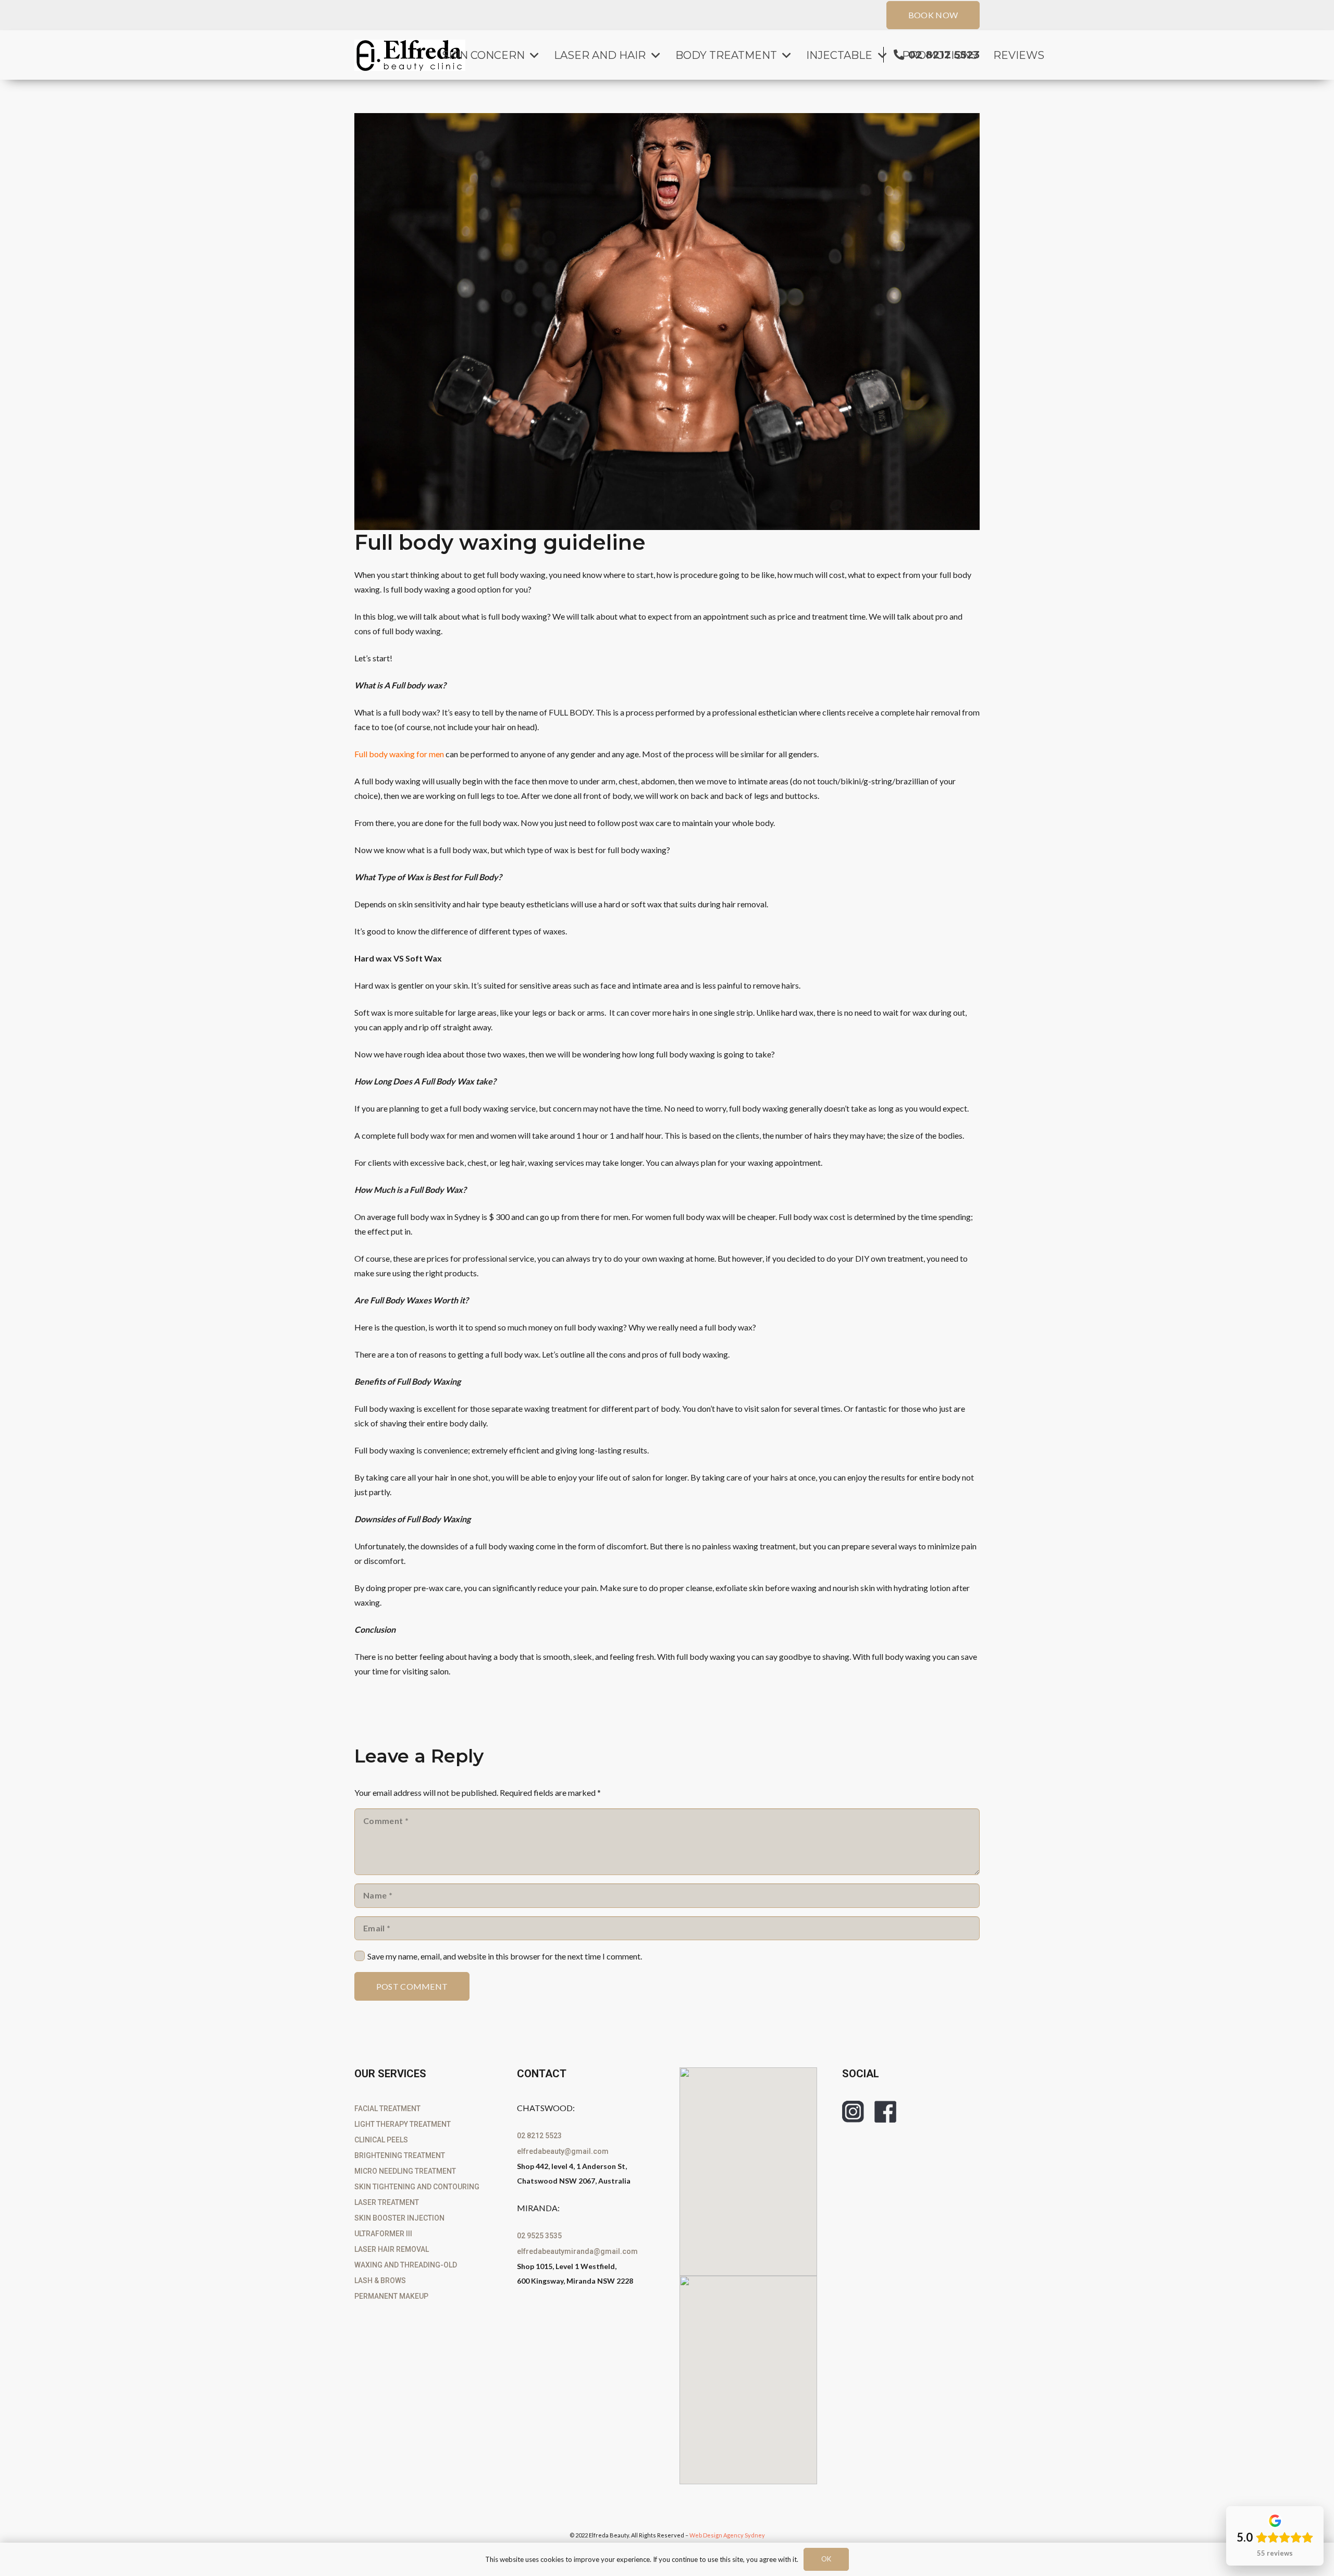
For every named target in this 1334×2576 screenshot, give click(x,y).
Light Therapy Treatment (403, 2124)
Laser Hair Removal (392, 2249)
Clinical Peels (381, 2140)
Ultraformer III (383, 2234)
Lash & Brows (380, 2281)
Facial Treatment (387, 2109)
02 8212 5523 (539, 2136)
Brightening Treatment (400, 2155)
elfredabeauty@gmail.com (563, 2151)
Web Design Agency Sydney (727, 2535)
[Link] (410, 55)
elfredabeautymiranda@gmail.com (577, 2251)
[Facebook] (885, 2112)
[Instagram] (853, 2112)
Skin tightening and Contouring (417, 2187)
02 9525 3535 (539, 2236)
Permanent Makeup (391, 2296)
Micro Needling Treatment (405, 2171)
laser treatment (387, 2202)
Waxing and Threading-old (406, 2265)
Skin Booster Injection (399, 2218)
